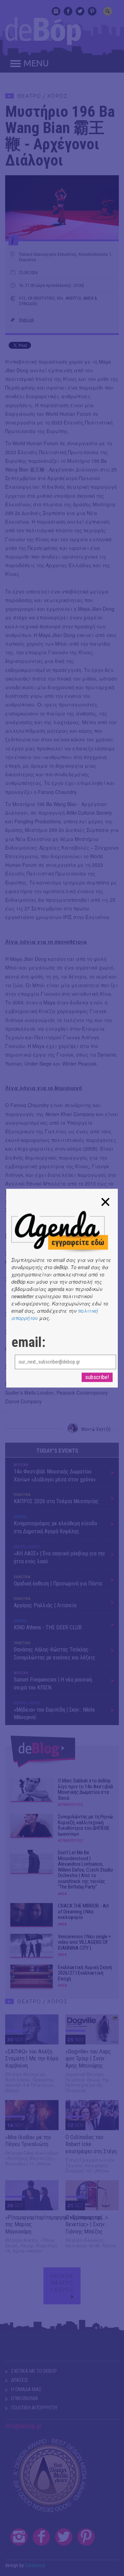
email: (28, 1342)
